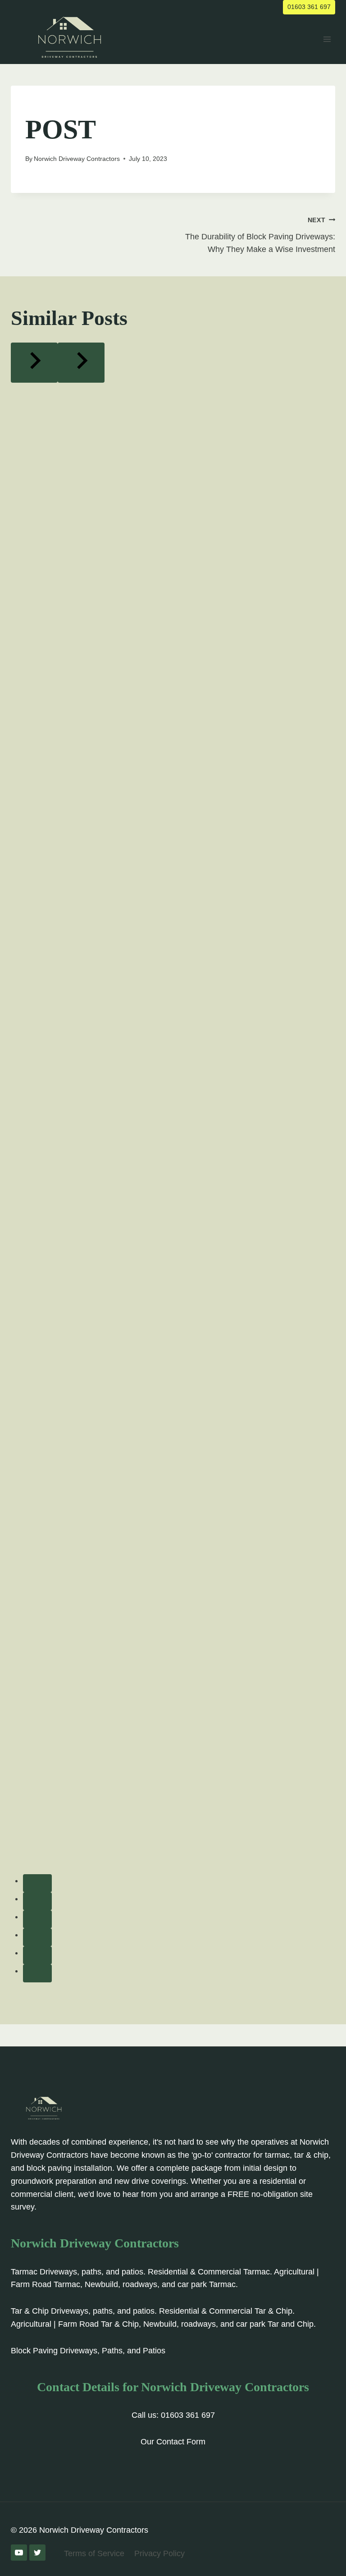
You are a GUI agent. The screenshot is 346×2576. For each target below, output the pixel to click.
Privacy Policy (159, 2553)
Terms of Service (94, 2553)
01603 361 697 (309, 7)
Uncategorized (52, 105)
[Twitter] (37, 2553)
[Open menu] (327, 39)
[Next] (81, 363)
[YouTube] (19, 2553)
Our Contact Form (173, 2442)
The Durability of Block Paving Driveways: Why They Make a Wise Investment (260, 235)
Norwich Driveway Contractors (77, 159)
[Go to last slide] (34, 363)
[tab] (37, 1883)
